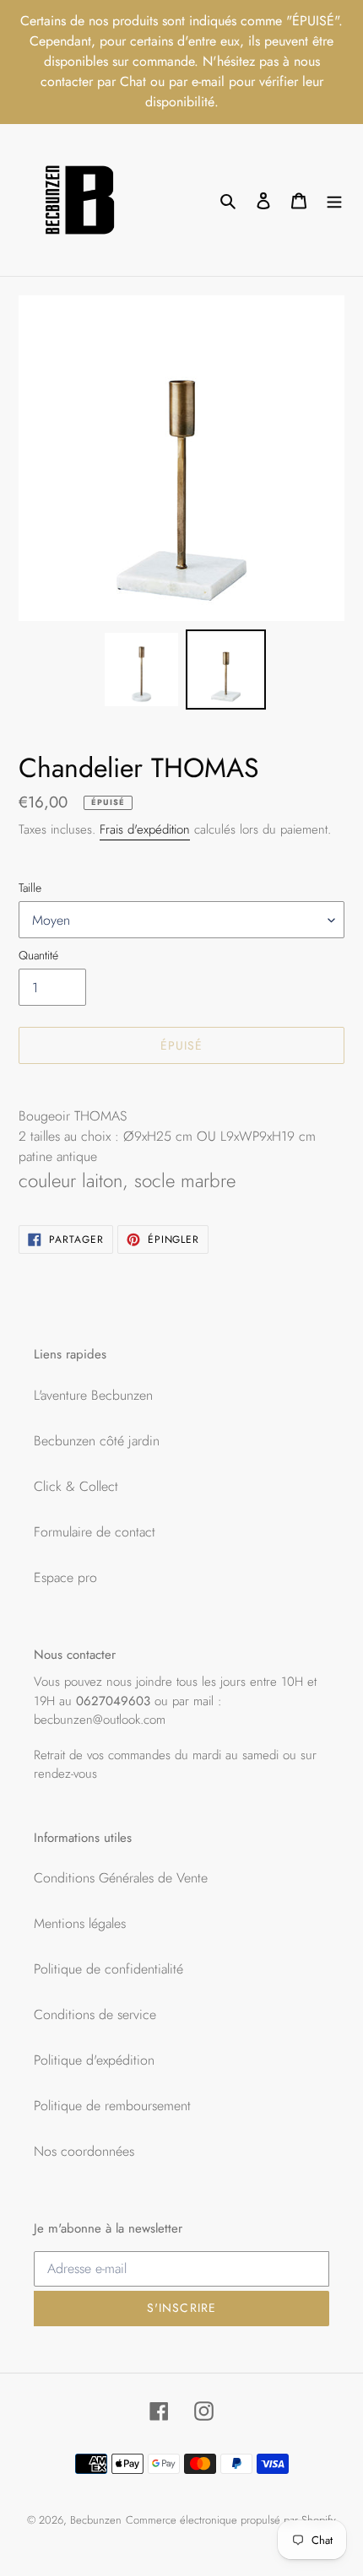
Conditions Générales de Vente (121, 1878)
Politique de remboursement (112, 2106)
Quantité (38, 955)
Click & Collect (76, 1486)
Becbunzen (96, 2520)
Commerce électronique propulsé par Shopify (231, 2520)
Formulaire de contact (95, 1532)
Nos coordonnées (84, 2151)
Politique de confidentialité (108, 1969)
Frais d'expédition (145, 829)
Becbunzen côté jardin (97, 1441)
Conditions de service (95, 2014)
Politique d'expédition (94, 2060)
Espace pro (65, 1577)
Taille (30, 888)
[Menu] (334, 200)
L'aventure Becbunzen (93, 1395)
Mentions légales (80, 1923)
